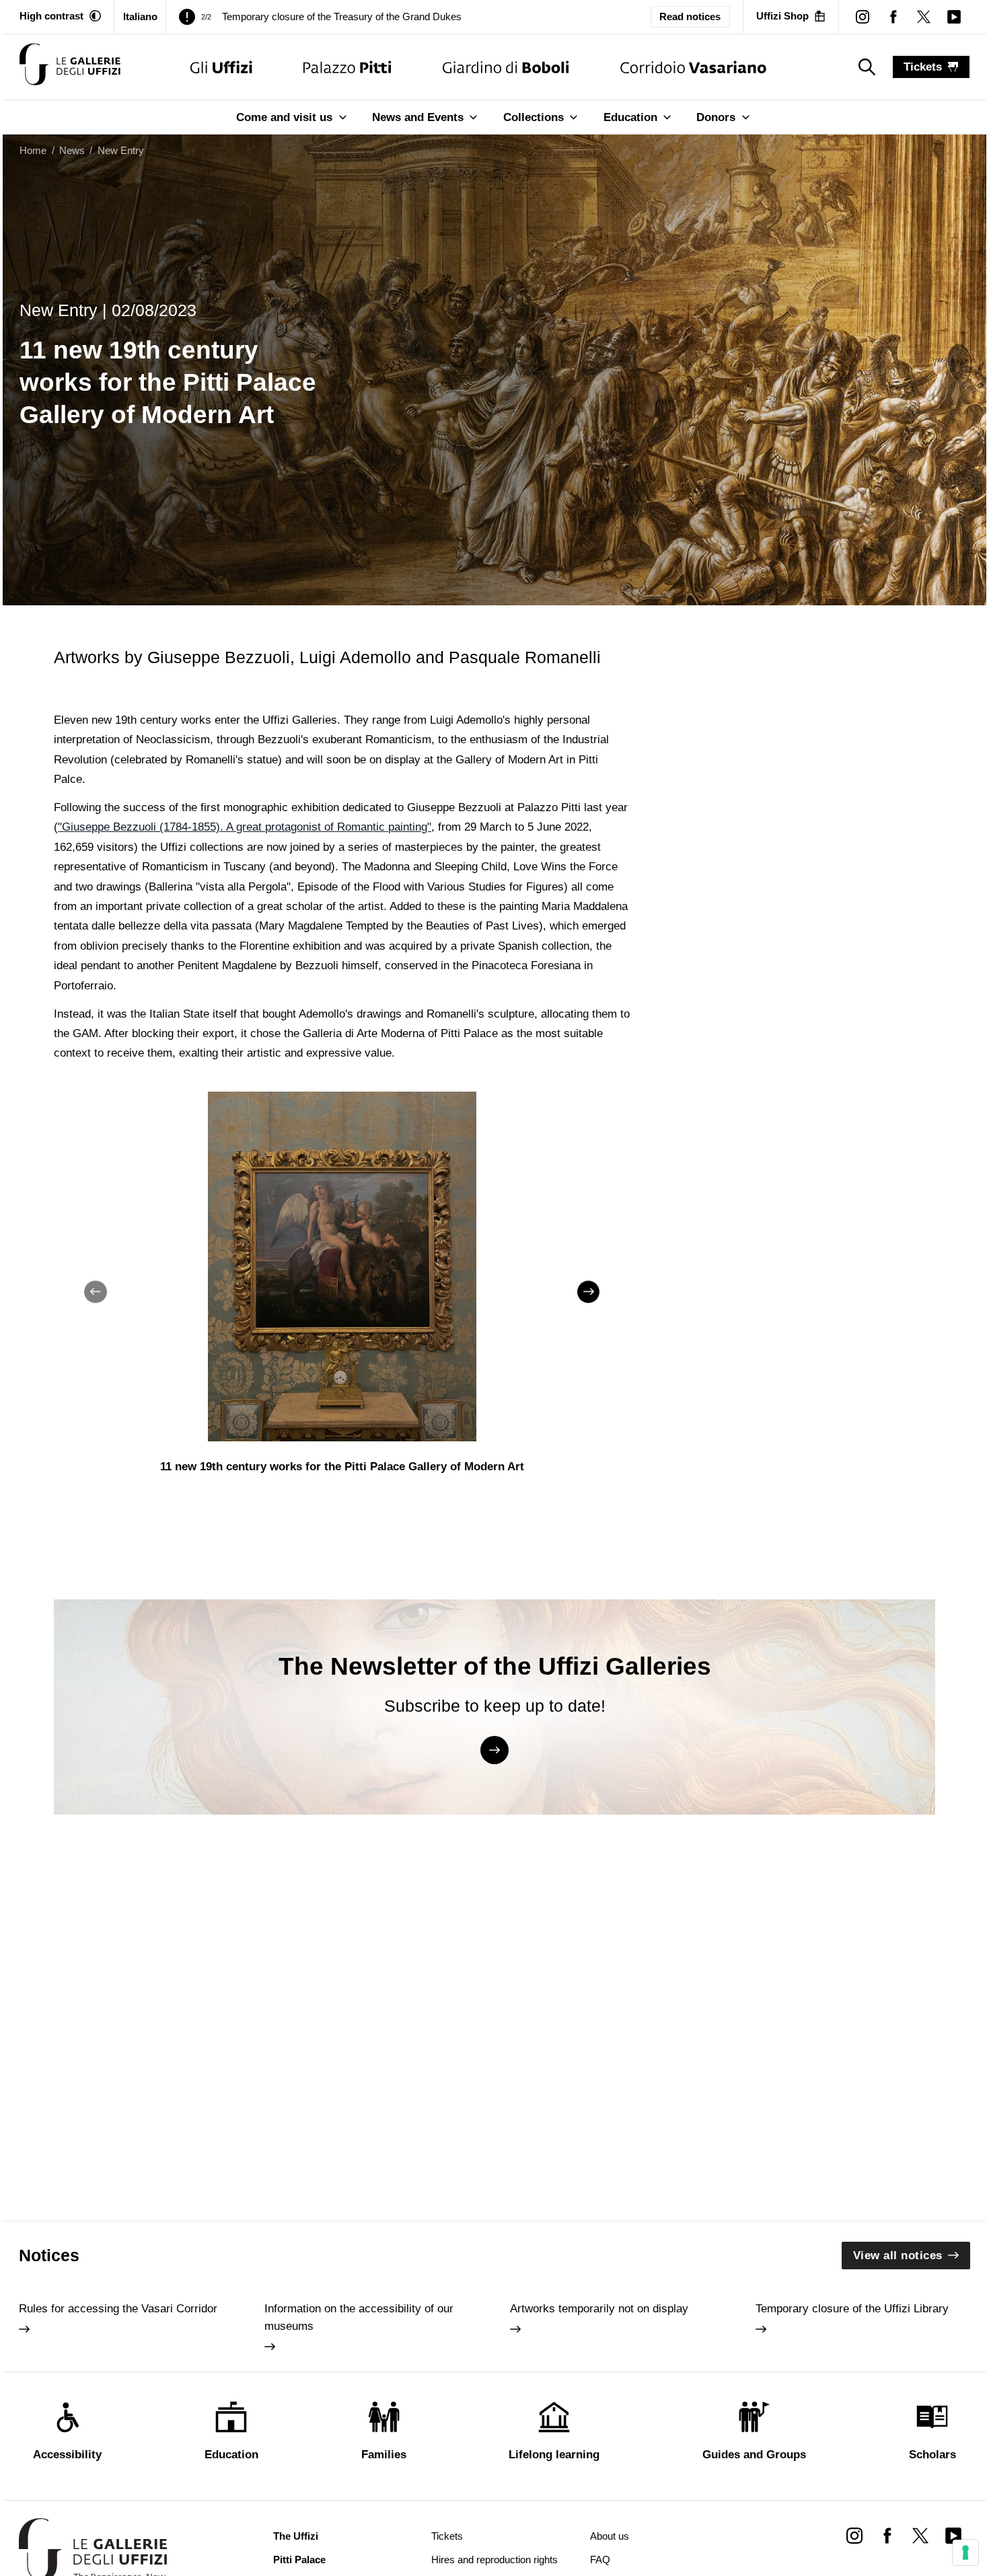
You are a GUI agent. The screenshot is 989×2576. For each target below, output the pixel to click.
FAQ (600, 2560)
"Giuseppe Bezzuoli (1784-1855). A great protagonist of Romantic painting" (245, 827)
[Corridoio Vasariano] (693, 67)
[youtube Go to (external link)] (954, 2535)
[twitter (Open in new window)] (923, 16)
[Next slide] (589, 1292)
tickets (923, 67)
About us (610, 2536)
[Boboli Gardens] (506, 67)
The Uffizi (296, 2536)
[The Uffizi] (221, 67)
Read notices (690, 17)
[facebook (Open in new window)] (893, 16)
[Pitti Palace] (347, 67)
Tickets (447, 2536)
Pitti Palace (299, 2560)
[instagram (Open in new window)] (863, 16)
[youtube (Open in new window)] (954, 16)
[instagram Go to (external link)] (854, 2535)
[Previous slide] (96, 1292)
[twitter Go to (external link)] (920, 2535)
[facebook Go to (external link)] (887, 2535)
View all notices (898, 2256)
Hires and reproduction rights (494, 2560)
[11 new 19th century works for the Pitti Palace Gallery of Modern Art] (70, 67)
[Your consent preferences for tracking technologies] (965, 2552)
